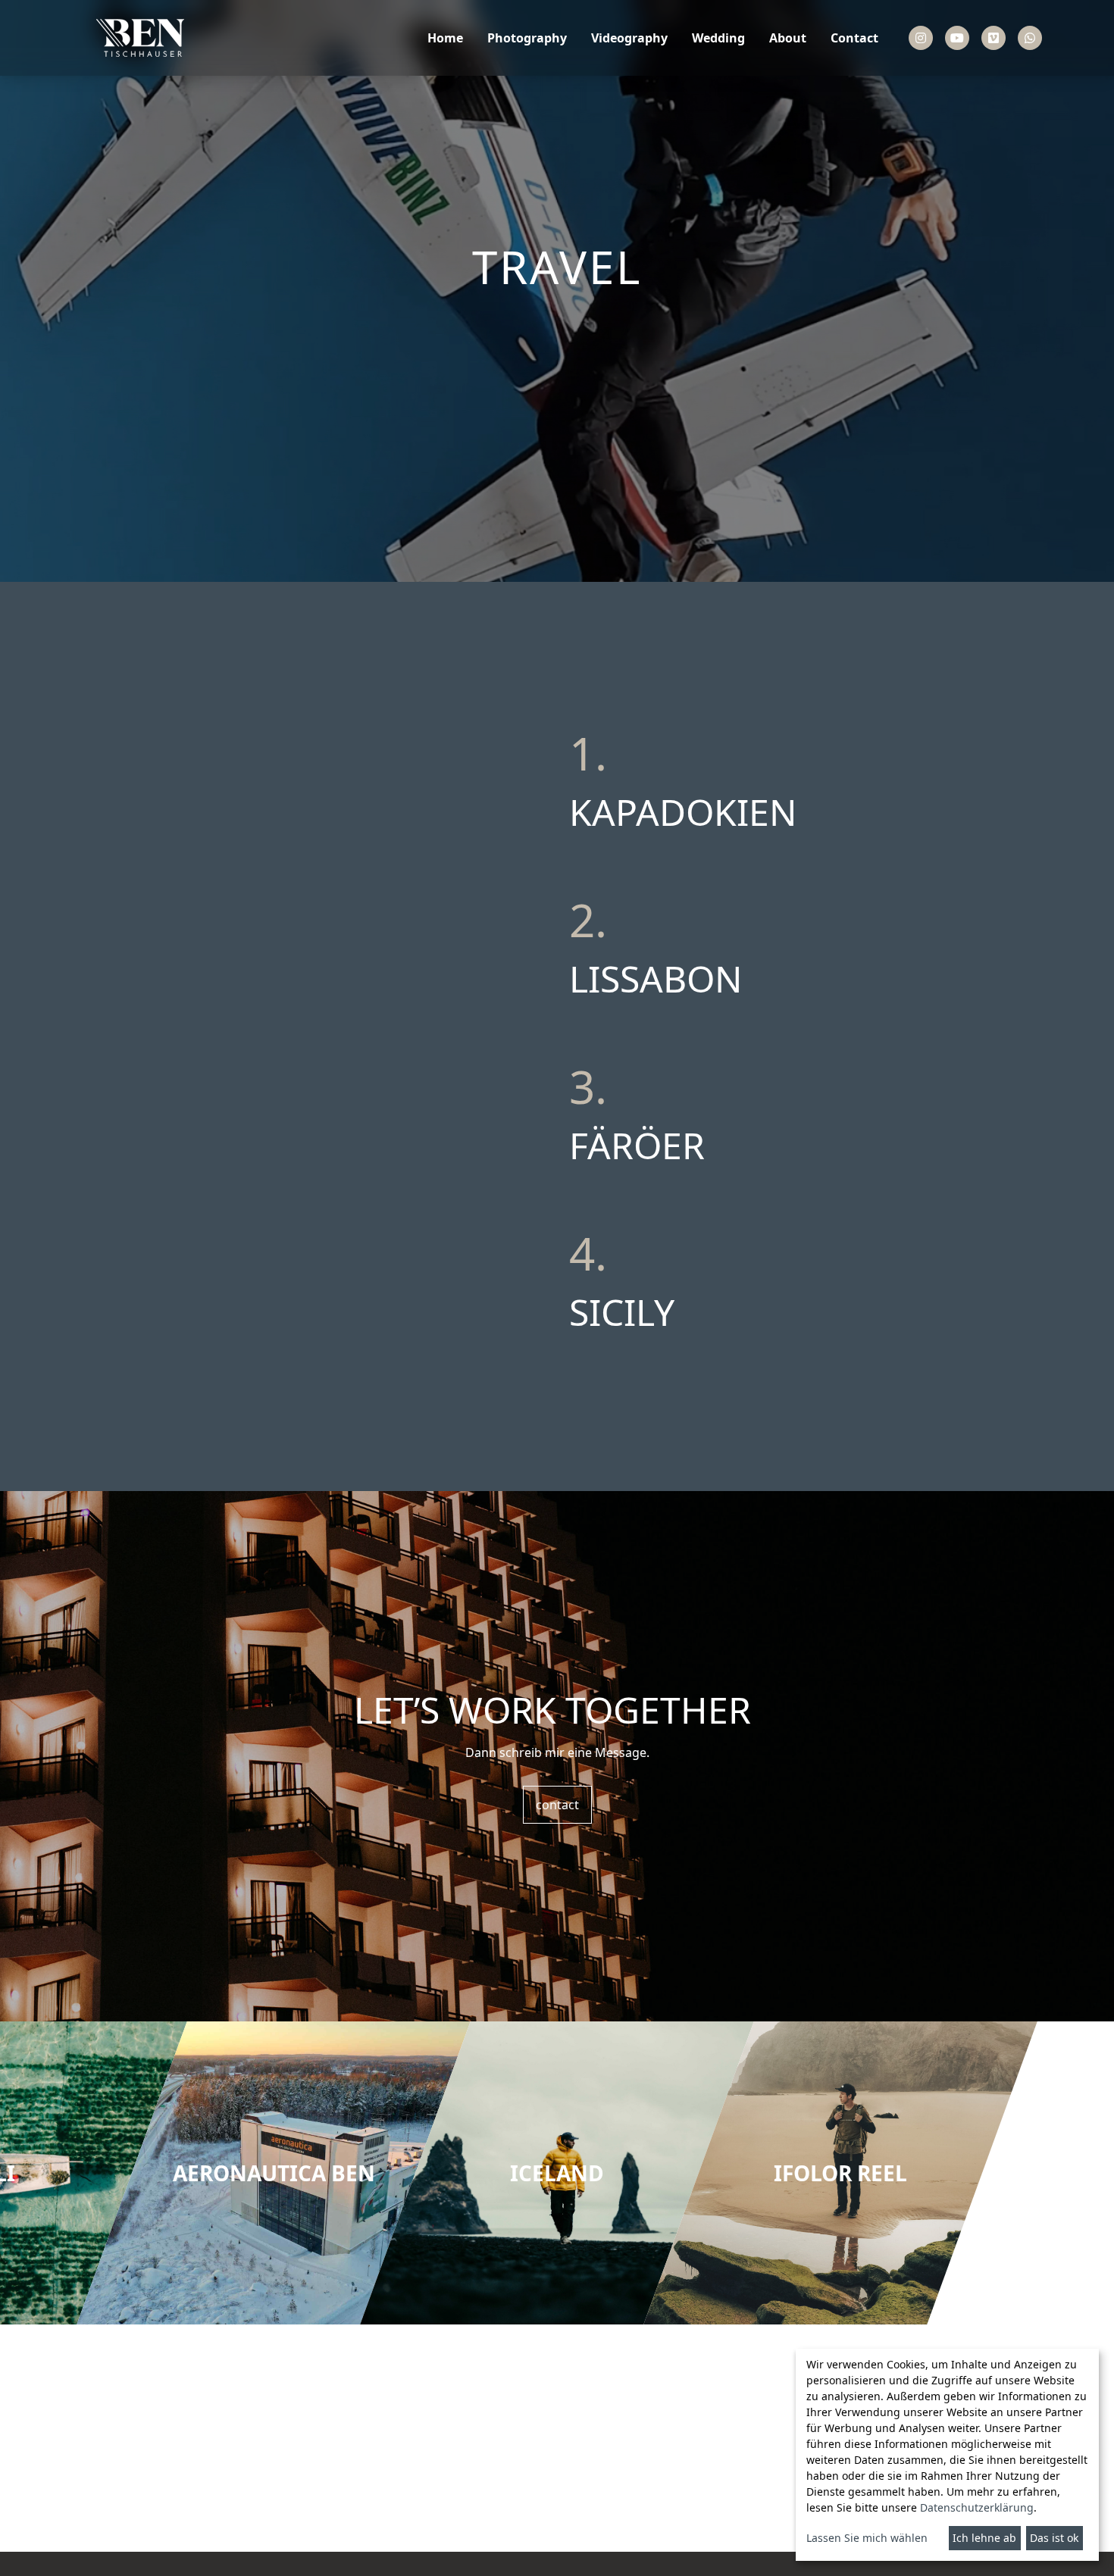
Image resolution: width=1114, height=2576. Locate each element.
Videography (629, 38)
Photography (527, 38)
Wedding (718, 38)
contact (557, 1805)
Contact (854, 38)
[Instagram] (921, 38)
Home (445, 38)
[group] (274, 2173)
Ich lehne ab (984, 2538)
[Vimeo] (994, 38)
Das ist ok (1054, 2538)
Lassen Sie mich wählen (867, 2538)
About (788, 38)
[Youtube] (957, 38)
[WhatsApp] (1030, 38)
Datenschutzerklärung (977, 2507)
